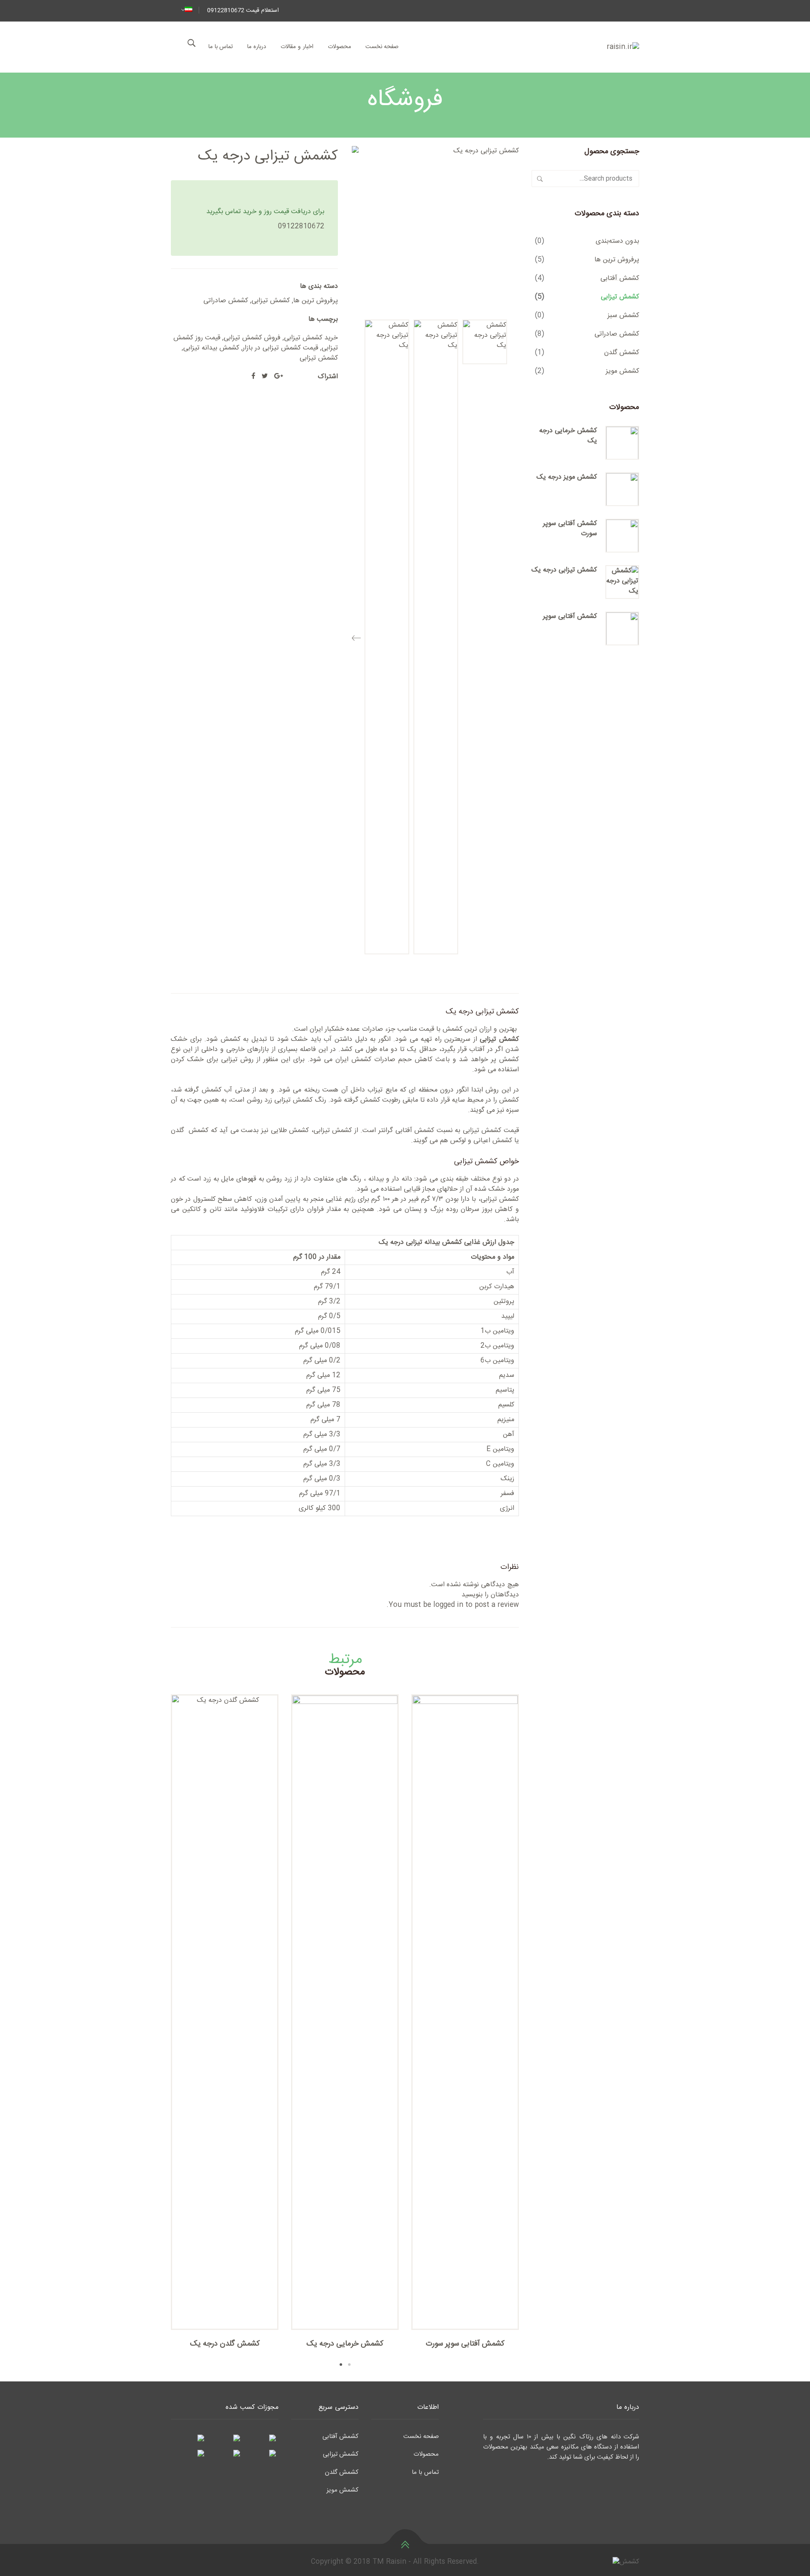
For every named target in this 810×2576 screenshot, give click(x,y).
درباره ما (257, 47)
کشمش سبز (623, 316)
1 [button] (341, 2365)
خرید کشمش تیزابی (311, 338)
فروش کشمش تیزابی (252, 338)
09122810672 (301, 226)
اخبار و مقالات (297, 47)
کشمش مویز (622, 371)
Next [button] (158, 2032)
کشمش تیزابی (271, 301)
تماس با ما (221, 47)
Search (540, 179)
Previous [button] (356, 635)
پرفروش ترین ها (316, 301)
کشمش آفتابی (620, 278)
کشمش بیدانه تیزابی (211, 348)
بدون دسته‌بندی (617, 241)
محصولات (339, 47)
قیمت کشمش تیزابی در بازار (280, 348)
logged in (448, 1605)
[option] (485, 342)
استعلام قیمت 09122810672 (243, 11)
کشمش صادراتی (226, 301)
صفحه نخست (382, 47)
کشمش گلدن (622, 353)
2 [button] (349, 2365)
